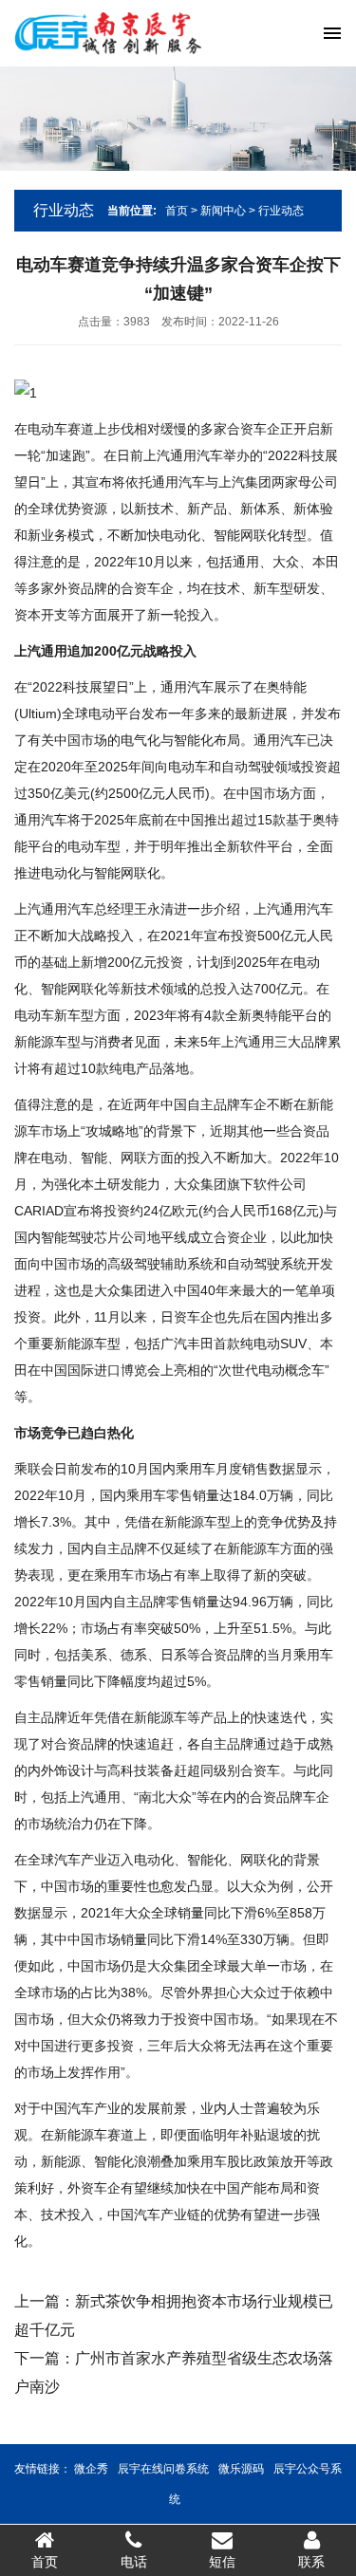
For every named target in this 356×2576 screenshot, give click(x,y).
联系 (311, 2562)
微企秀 (91, 2469)
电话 (134, 2562)
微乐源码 (241, 2469)
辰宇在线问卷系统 (163, 2469)
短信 (222, 2562)
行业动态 (281, 211)
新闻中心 (223, 211)
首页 (177, 211)
